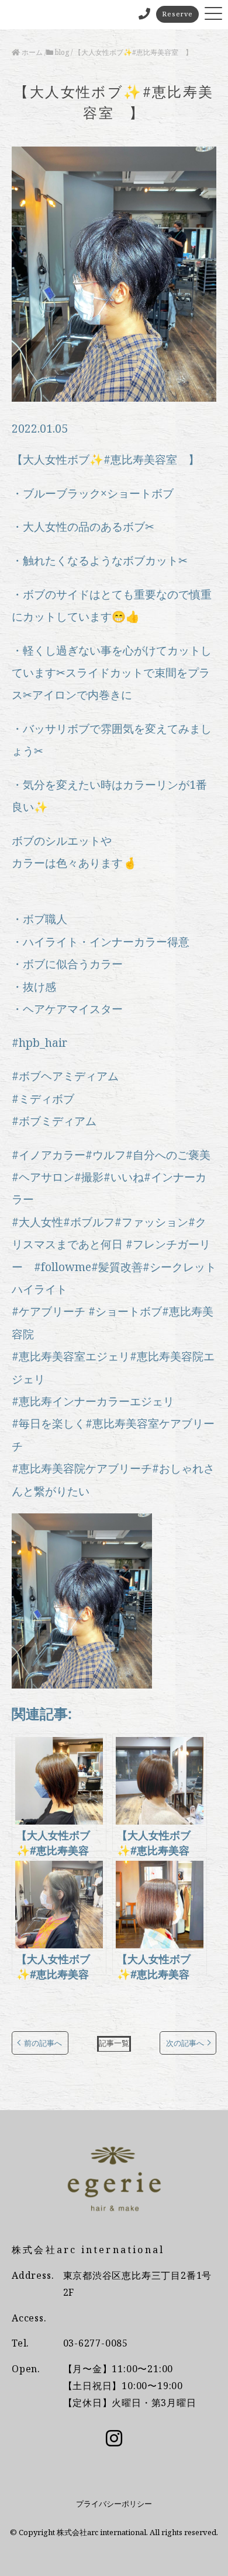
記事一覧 (114, 2043)
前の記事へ (43, 2043)
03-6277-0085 (96, 2343)
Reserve (177, 14)
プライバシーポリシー (114, 2504)
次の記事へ (185, 2043)
